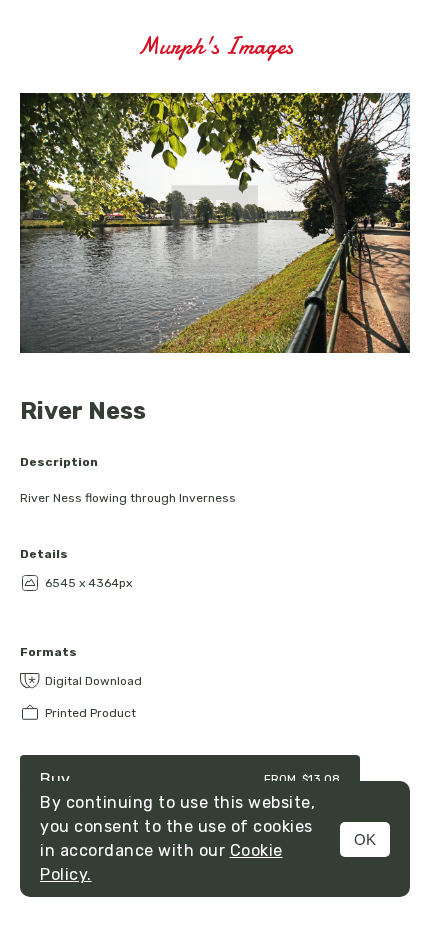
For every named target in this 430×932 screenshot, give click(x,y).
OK (365, 839)
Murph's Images (215, 46)
